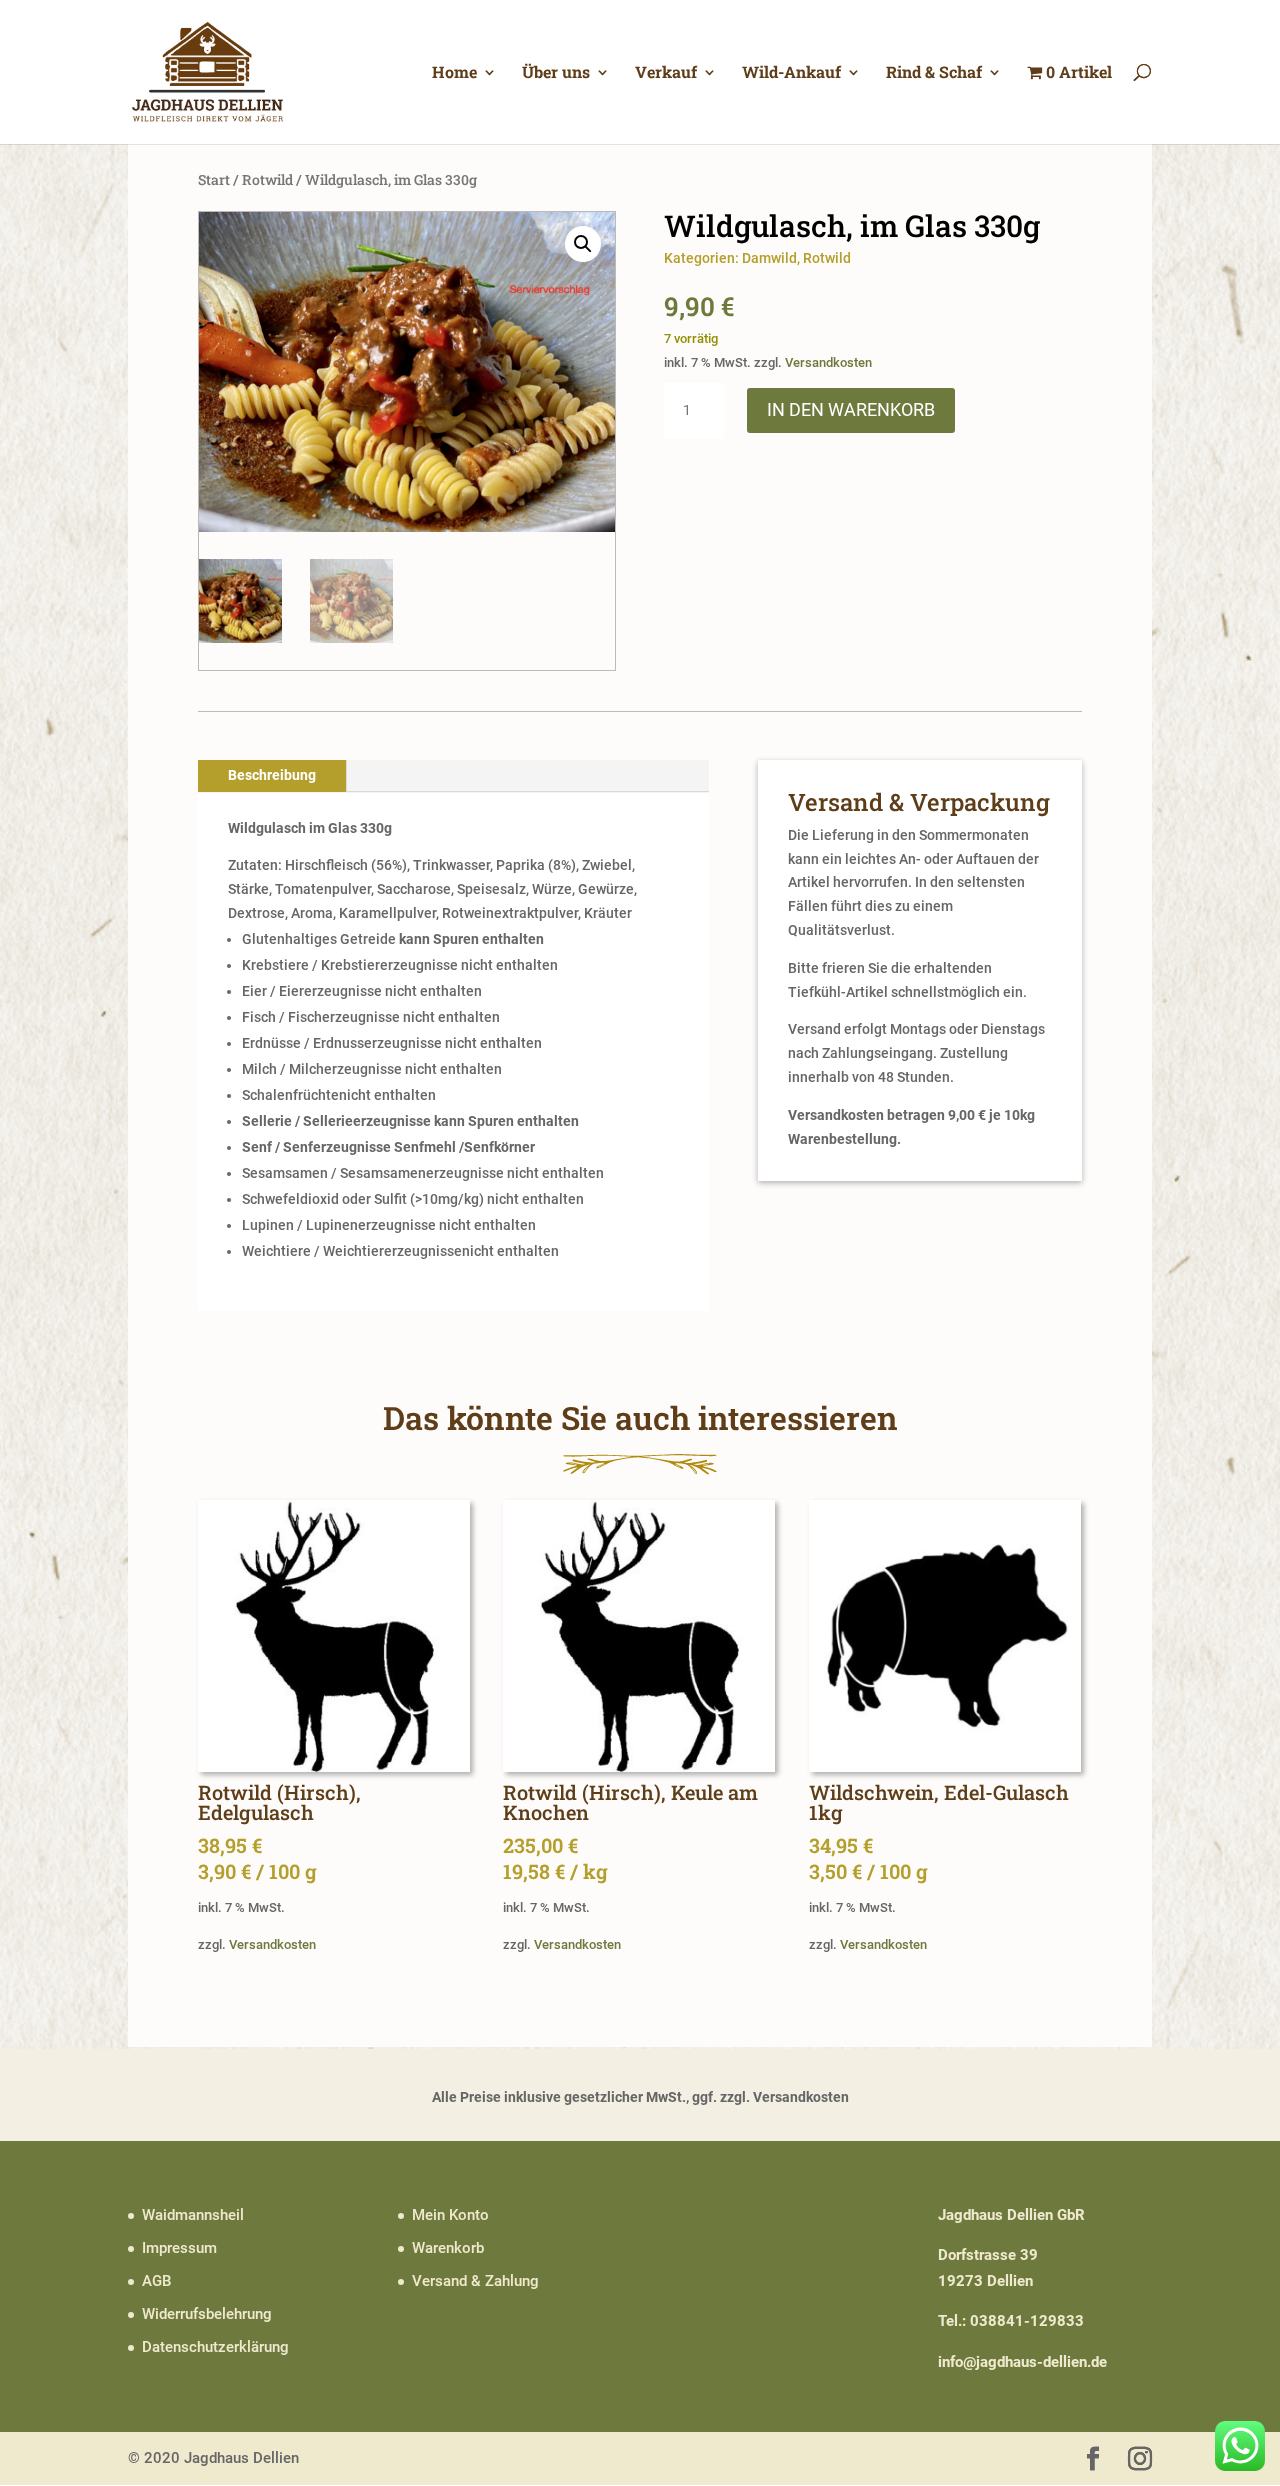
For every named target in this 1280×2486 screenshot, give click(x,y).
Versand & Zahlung (475, 2281)
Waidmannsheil (193, 2215)
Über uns (556, 73)
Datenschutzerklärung (215, 2347)
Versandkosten (828, 362)
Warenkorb (448, 2248)
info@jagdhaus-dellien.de (1022, 2362)
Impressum (179, 2248)
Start (214, 179)
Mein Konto (450, 2215)
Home (454, 73)
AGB (156, 2281)
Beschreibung (272, 775)
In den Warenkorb (851, 409)
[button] (583, 244)
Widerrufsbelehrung (207, 2314)
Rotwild (267, 179)
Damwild (769, 258)
